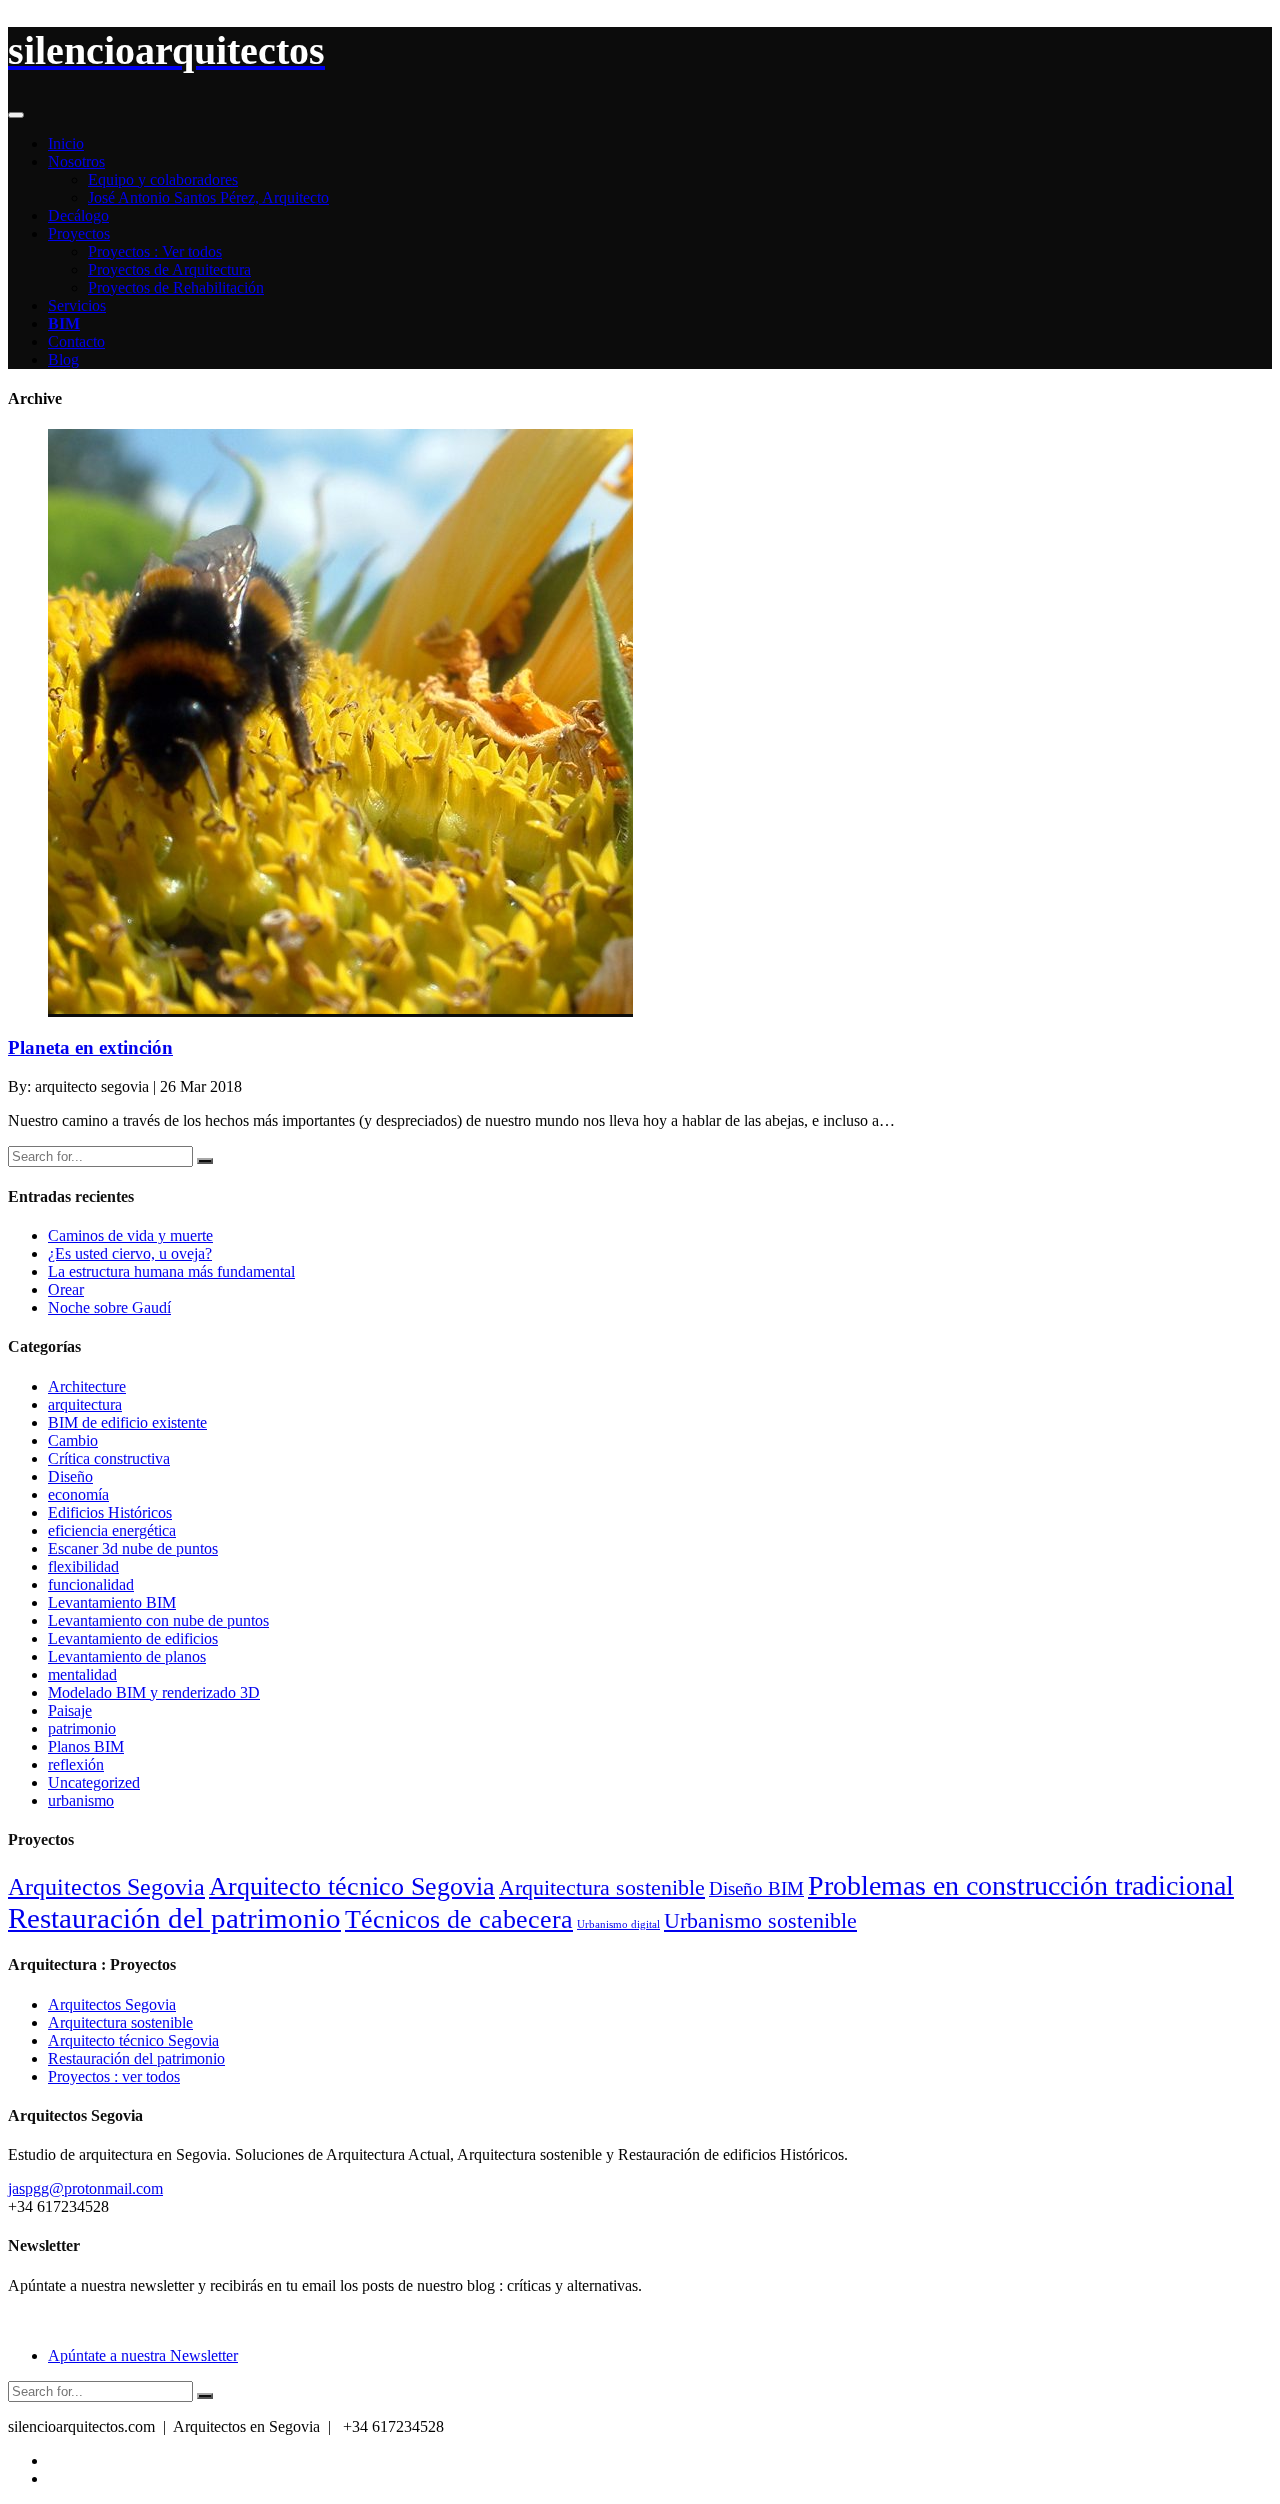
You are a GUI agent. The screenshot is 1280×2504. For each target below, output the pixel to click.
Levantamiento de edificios (133, 1638)
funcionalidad (91, 1584)
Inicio (66, 143)
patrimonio (82, 1728)
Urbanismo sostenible (760, 1920)
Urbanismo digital (618, 1924)
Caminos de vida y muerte (130, 1235)
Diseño (70, 1476)
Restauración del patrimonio (174, 1918)
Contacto (76, 341)
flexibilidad (83, 1566)
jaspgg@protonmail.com (85, 2188)
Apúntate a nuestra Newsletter (143, 2355)
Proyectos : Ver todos (155, 251)
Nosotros (76, 161)
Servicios (77, 305)
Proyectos (79, 233)
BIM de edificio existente (127, 1422)
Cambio (73, 1440)
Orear (66, 1289)
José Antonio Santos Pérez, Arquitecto (208, 197)
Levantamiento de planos (127, 1656)
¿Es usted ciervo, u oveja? (130, 1253)
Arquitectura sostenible (602, 1887)
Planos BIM (86, 1746)
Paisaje (70, 1710)
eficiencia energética (112, 1530)
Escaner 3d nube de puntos (133, 1548)
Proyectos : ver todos (114, 2076)
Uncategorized (94, 1782)
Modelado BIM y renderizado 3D (154, 1692)
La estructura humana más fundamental (171, 1271)
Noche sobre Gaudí (109, 1307)
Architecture (87, 1386)
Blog (63, 359)
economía (78, 1494)
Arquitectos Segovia (106, 1886)
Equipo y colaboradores (163, 179)
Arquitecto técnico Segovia (352, 1886)
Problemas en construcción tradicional (1021, 1885)
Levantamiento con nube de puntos (158, 1620)
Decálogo (78, 215)
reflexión (76, 1764)
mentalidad (82, 1674)
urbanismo (81, 1800)
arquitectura (85, 1404)
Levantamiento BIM (112, 1602)
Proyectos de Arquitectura (169, 269)
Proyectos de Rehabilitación (176, 287)
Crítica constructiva (109, 1458)
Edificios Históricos (110, 1512)
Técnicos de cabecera (459, 1919)
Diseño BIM (756, 1888)
